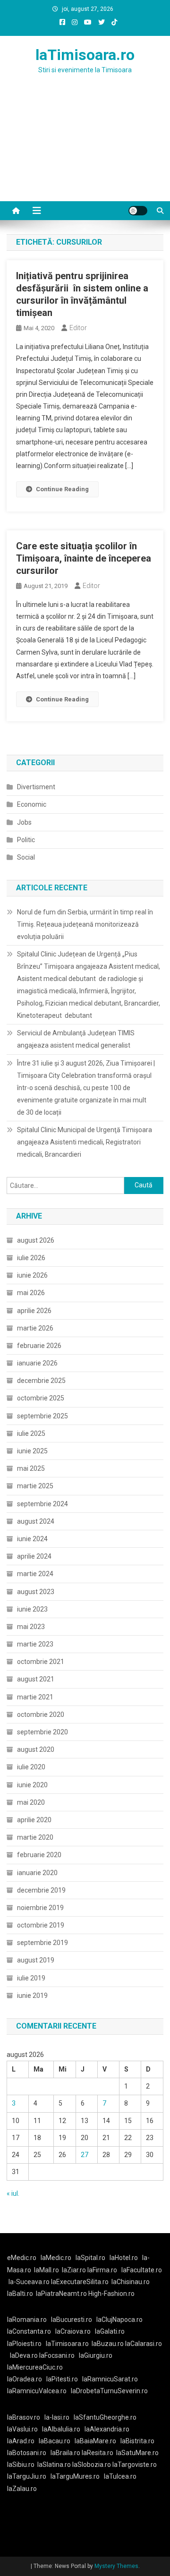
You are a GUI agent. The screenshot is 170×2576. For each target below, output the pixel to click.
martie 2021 (35, 1697)
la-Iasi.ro (57, 2417)
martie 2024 (35, 1574)
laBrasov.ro (24, 2417)
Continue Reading (62, 489)
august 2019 (36, 1960)
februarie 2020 (39, 1855)
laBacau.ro (55, 2441)
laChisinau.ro (131, 2282)
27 (85, 2155)
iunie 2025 (32, 1451)
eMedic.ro (22, 2258)
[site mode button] (138, 211)
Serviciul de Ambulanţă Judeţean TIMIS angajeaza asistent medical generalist (76, 1039)
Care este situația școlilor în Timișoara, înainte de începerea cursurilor (84, 558)
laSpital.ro (90, 2258)
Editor (78, 328)
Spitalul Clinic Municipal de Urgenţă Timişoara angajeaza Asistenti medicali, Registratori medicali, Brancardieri (85, 1142)
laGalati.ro (110, 2331)
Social (26, 857)
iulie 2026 (31, 1258)
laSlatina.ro (54, 2465)
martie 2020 (35, 1837)
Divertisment (36, 787)
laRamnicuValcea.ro (37, 2391)
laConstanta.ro (29, 2331)
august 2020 (36, 1749)
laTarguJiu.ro (29, 2476)
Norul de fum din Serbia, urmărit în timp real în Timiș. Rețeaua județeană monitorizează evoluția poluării (85, 924)
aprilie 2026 (34, 1311)
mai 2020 (31, 1802)
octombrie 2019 (41, 1925)
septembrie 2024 (42, 1504)
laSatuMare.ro (137, 2453)
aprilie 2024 (34, 1556)
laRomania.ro (27, 2320)
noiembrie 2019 (40, 1908)
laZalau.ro (22, 2489)
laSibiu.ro (21, 2465)
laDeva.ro (24, 2355)
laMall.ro (47, 2270)
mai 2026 (31, 1293)
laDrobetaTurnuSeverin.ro (109, 2391)
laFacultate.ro (142, 2270)
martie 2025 (35, 1486)
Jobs (24, 822)
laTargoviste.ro (135, 2465)
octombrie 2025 (41, 1398)
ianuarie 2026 (37, 1363)
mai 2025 (31, 1468)
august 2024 (36, 1521)
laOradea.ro (25, 2379)
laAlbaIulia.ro (61, 2429)
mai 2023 (31, 1627)
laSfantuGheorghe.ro (105, 2417)
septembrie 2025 (42, 1416)
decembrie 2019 (41, 1890)
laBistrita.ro (137, 2441)
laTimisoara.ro (85, 55)
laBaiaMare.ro (95, 2441)
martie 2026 (35, 1328)
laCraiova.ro (73, 2331)
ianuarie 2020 (37, 1873)
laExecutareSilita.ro (80, 2282)
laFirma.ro (102, 2270)
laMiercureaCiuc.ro (35, 2367)
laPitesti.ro (62, 2379)
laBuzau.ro (108, 2344)
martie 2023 (35, 1644)
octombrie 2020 (41, 1714)
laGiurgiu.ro (97, 2355)
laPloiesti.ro (24, 2344)
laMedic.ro (57, 2258)
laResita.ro (98, 2453)
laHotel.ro (124, 2258)
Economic (32, 804)
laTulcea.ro (120, 2476)
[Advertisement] (85, 149)
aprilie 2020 (34, 1820)
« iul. (13, 2193)
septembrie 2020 (42, 1732)
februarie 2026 (39, 1346)
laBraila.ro (65, 2453)
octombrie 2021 (41, 1662)
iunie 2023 (32, 1609)
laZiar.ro (75, 2270)
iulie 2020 (31, 1767)
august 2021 (36, 1679)
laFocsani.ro (57, 2355)
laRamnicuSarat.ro (110, 2379)
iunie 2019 (32, 1996)
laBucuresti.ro (72, 2320)
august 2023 (36, 1592)
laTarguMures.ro (75, 2476)
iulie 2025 (31, 1433)
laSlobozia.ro (92, 2465)
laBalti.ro (20, 2294)
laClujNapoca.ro (119, 2320)
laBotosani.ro (27, 2453)
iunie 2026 (32, 1275)
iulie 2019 (31, 1978)
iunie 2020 (32, 1785)
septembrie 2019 (42, 1943)
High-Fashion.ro (111, 2294)
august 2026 (36, 1240)
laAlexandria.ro (107, 2429)
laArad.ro (21, 2441)
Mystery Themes (116, 2566)
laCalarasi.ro (144, 2344)
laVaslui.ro (25, 2429)
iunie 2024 (32, 1539)
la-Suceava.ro (29, 2282)
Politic (26, 840)
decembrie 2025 (41, 1381)
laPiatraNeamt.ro (61, 2294)
